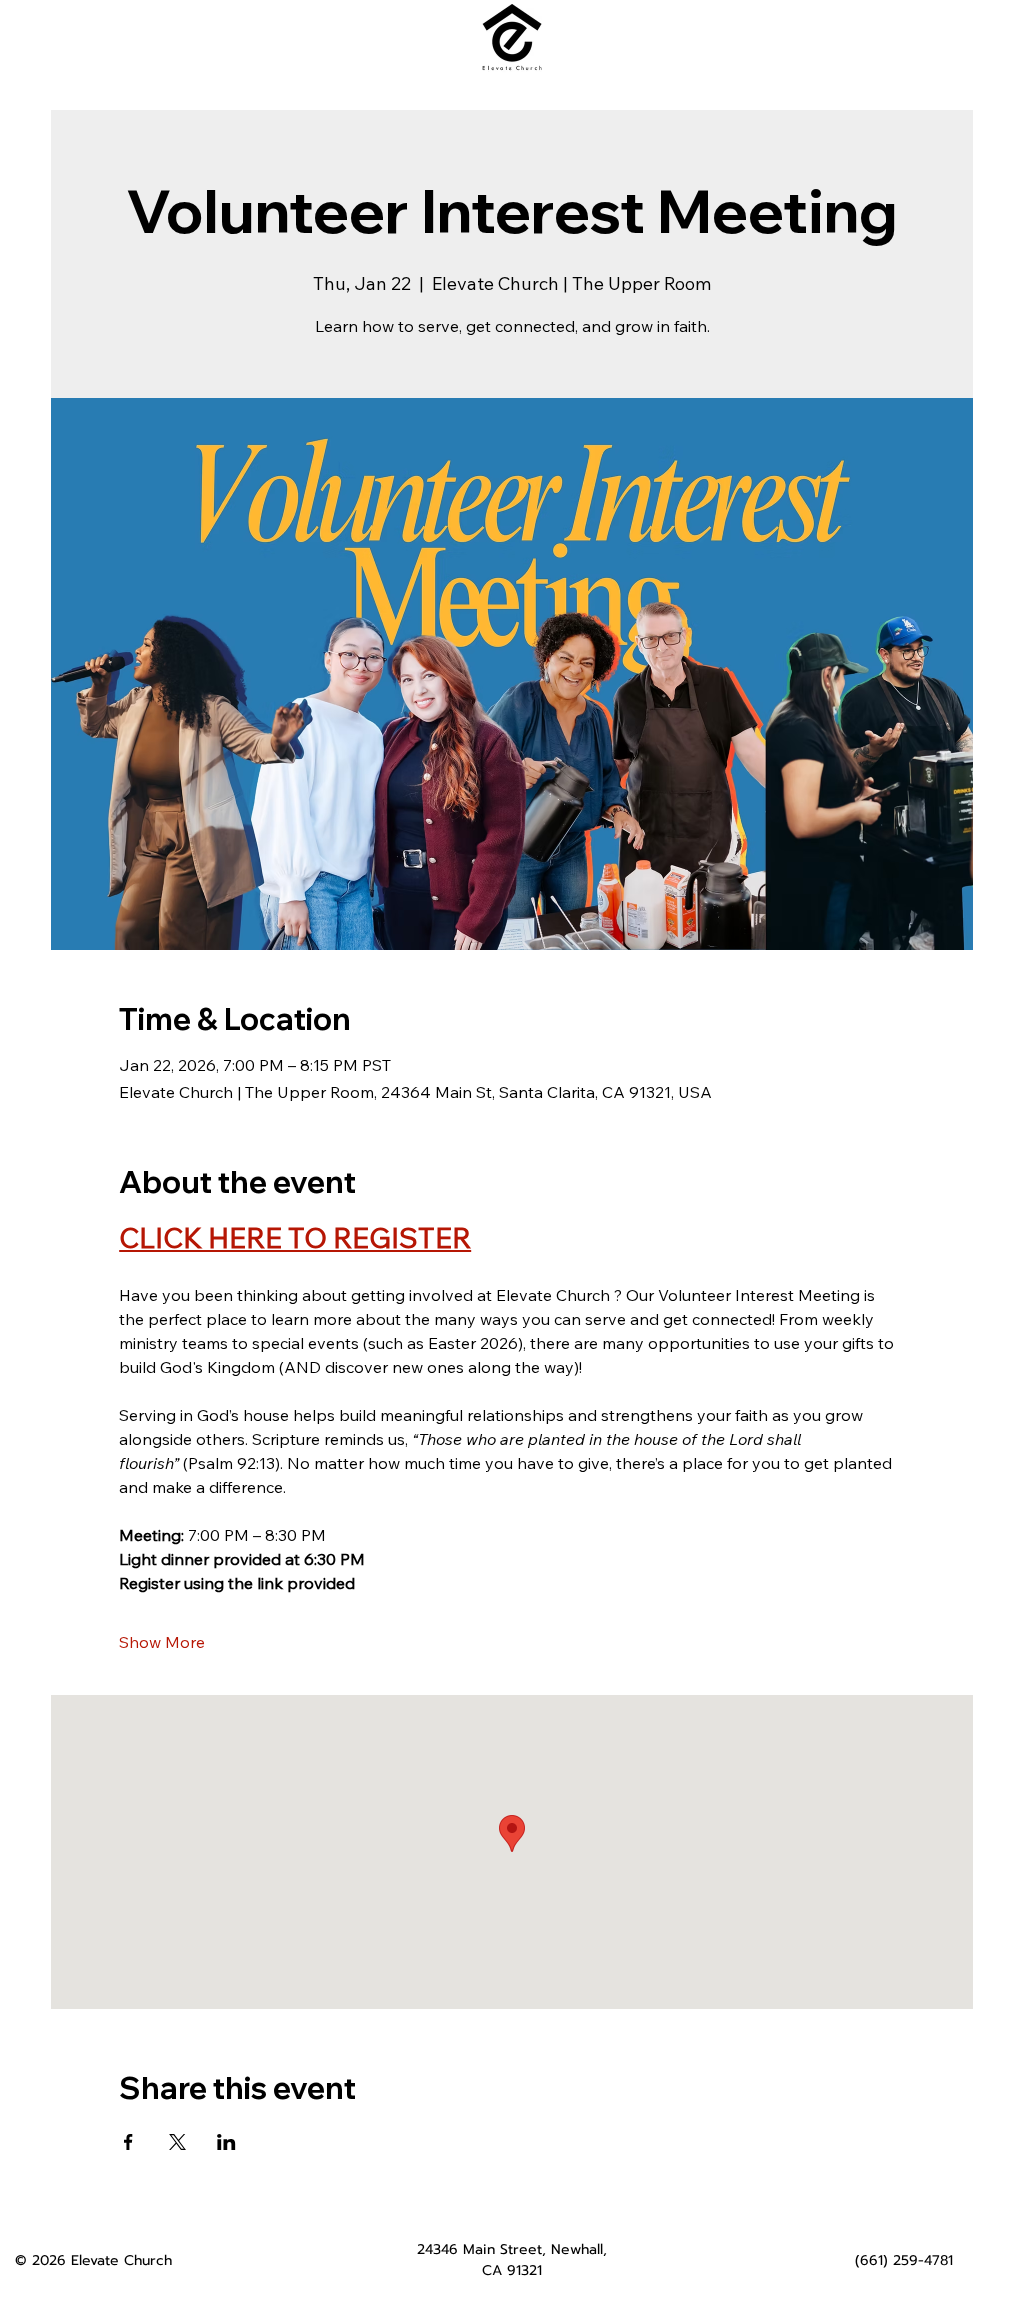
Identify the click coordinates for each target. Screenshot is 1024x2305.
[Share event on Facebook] (128, 2142)
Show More (162, 1642)
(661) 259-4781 (904, 2260)
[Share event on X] (177, 2142)
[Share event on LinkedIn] (226, 2142)
